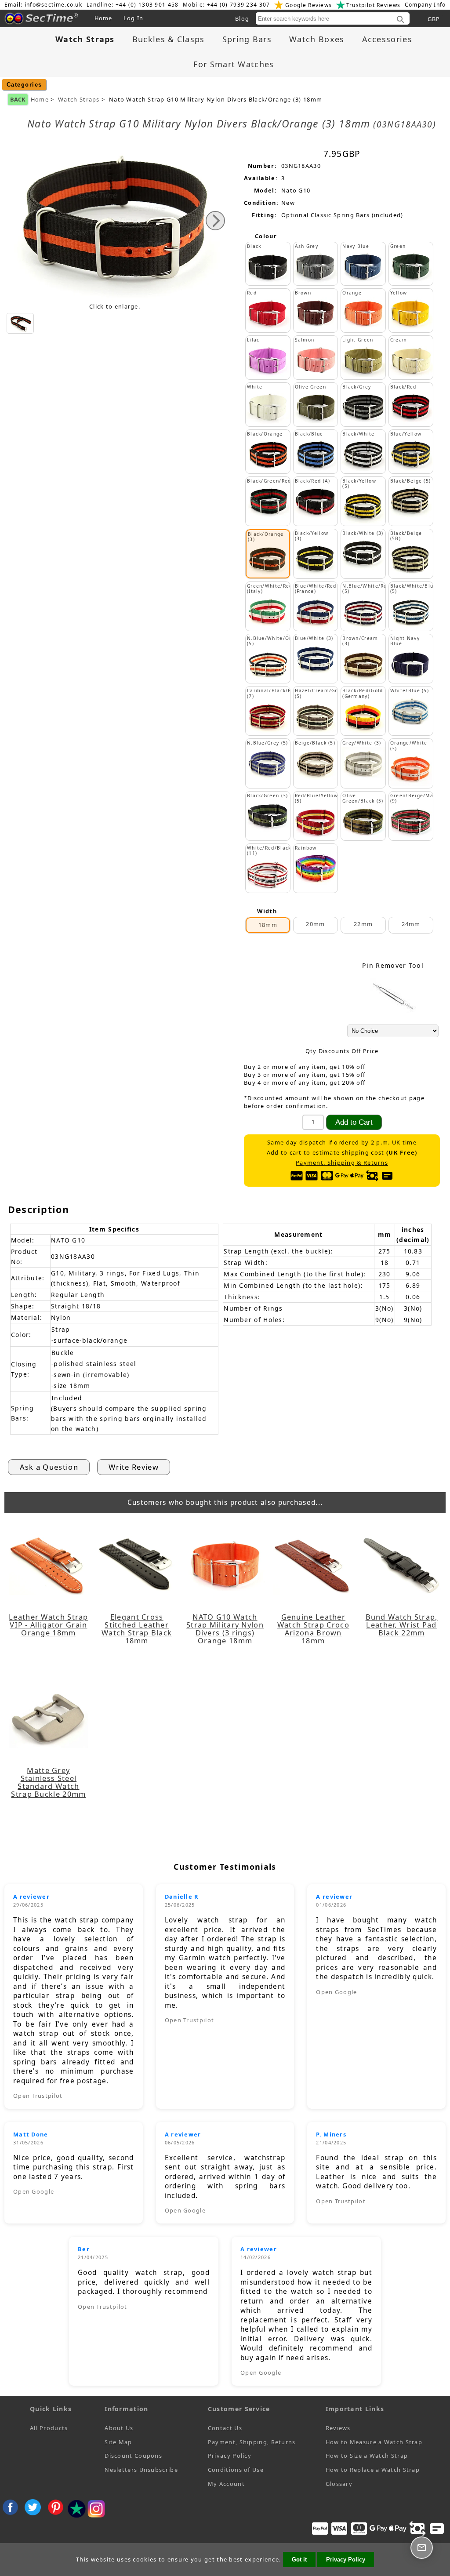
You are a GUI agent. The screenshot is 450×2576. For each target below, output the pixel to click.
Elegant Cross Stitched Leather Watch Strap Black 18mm (137, 1629)
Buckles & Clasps (169, 39)
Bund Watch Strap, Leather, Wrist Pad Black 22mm (402, 1625)
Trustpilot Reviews (373, 5)
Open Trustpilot (38, 2096)
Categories (24, 85)
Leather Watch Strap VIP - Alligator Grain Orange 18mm (49, 1625)
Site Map (118, 2442)
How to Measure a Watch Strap (374, 2442)
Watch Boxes (317, 39)
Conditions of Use (236, 2470)
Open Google (336, 1992)
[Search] (400, 20)
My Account (226, 2484)
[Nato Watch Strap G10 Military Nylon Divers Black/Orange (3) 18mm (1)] (20, 323)
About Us (119, 2428)
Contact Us (225, 2428)
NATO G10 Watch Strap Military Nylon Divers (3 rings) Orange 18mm (225, 1629)
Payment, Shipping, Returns (252, 2442)
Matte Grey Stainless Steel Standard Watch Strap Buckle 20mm (48, 1782)
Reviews (338, 2428)
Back (18, 99)
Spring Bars (247, 39)
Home (103, 18)
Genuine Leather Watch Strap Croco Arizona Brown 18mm (313, 1629)
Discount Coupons (133, 2456)
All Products (49, 2428)
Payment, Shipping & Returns (342, 1163)
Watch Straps (79, 100)
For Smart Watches (234, 64)
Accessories (387, 39)
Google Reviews (308, 5)
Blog (242, 18)
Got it (299, 2560)
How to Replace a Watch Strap (373, 2470)
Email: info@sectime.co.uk (44, 5)
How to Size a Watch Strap (367, 2456)
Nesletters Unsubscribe (141, 2470)
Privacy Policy (230, 2456)
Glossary (339, 2484)
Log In (134, 18)
